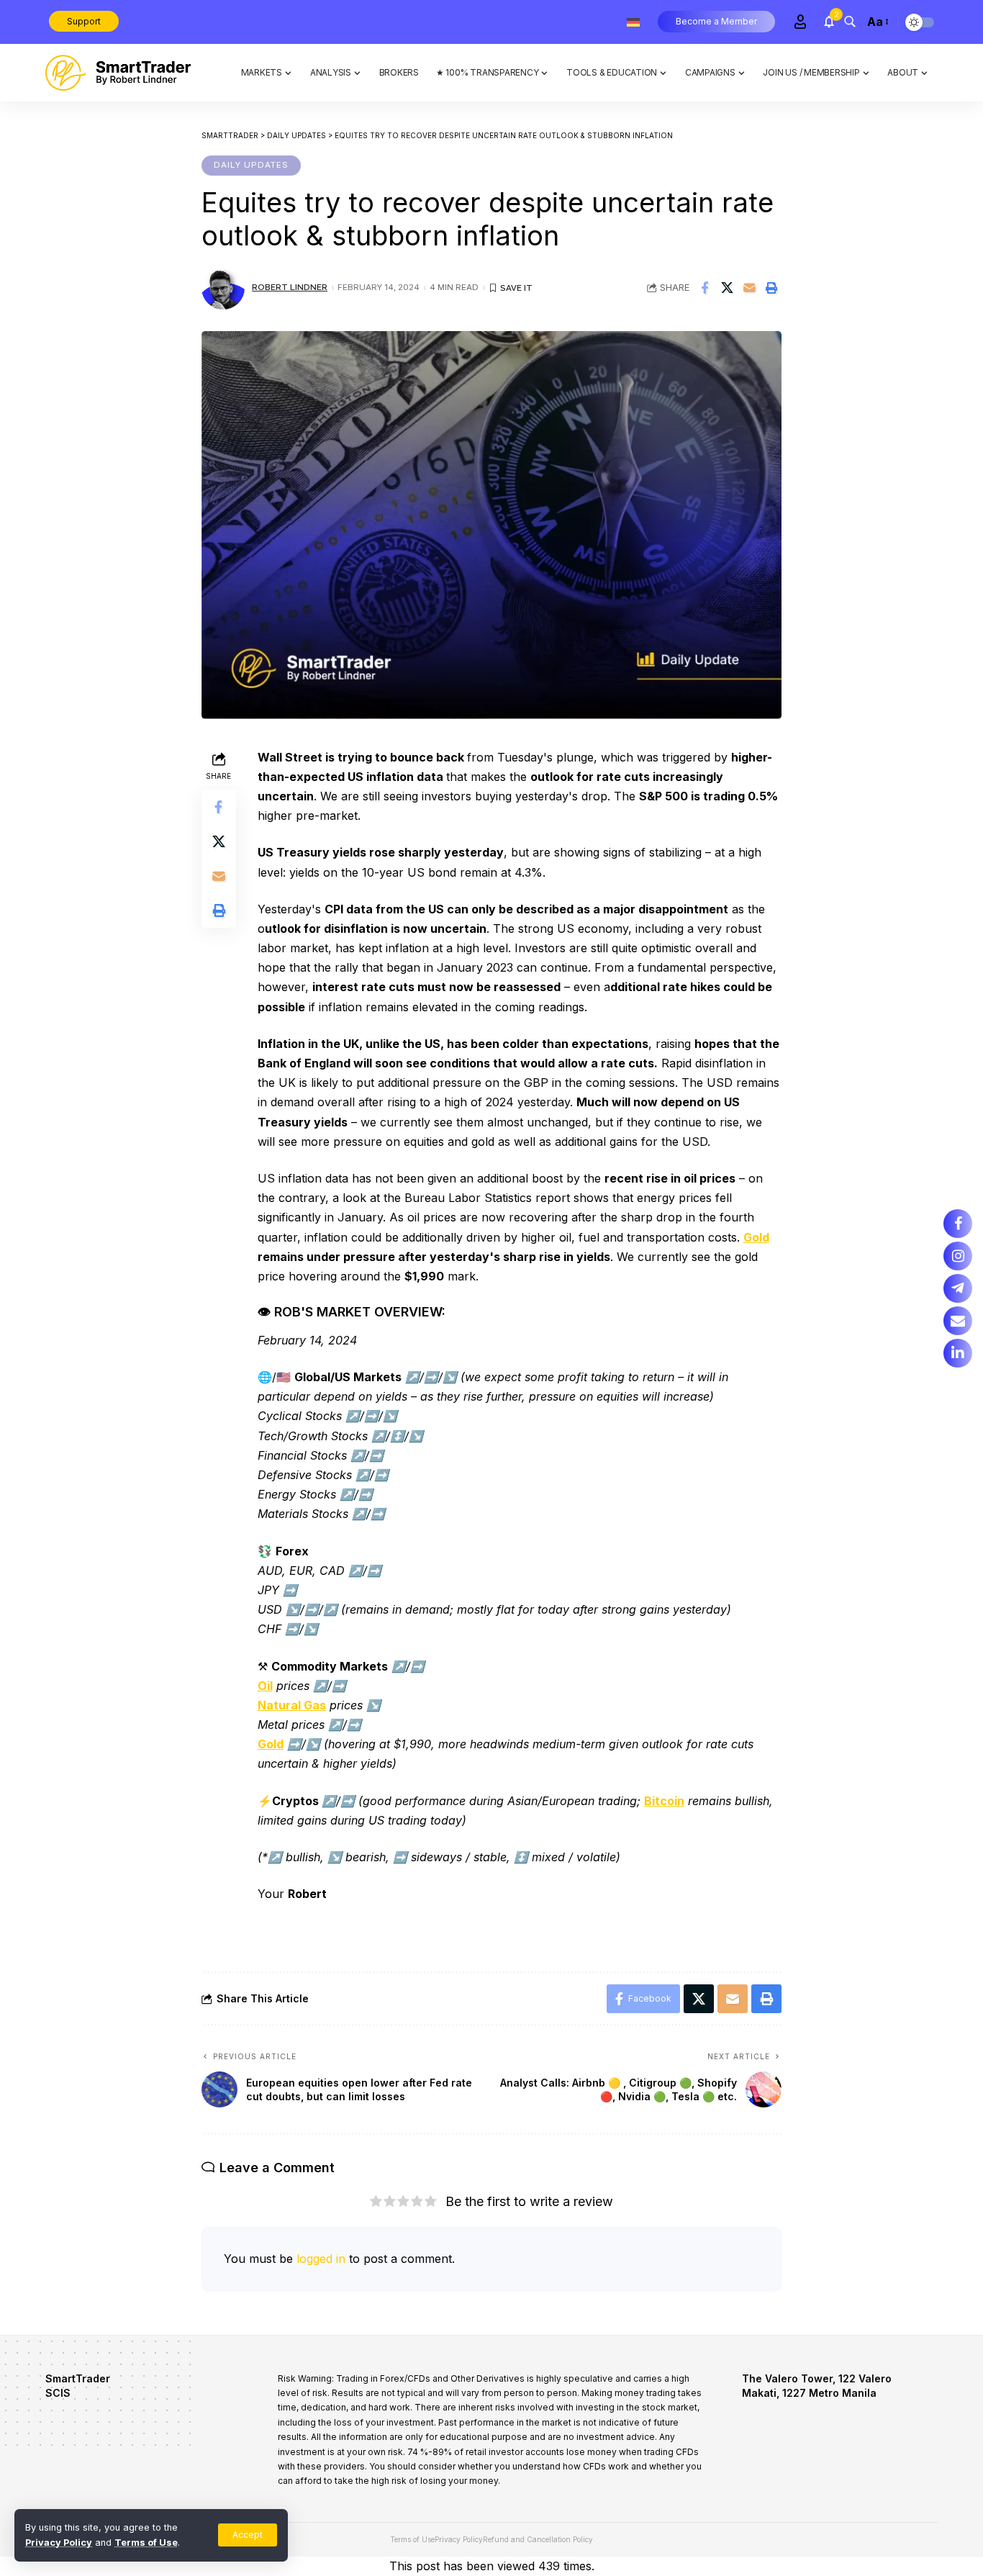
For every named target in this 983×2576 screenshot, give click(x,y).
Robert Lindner (290, 287)
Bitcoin (664, 1801)
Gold (756, 1237)
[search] (850, 22)
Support (84, 21)
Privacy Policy (59, 2543)
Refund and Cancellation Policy (538, 2539)
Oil (265, 1686)
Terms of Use (146, 2543)
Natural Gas (292, 1705)
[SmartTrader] (118, 73)
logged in (321, 2259)
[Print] (771, 288)
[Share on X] (727, 288)
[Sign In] (800, 22)
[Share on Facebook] (705, 288)
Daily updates (251, 165)
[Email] (749, 288)
